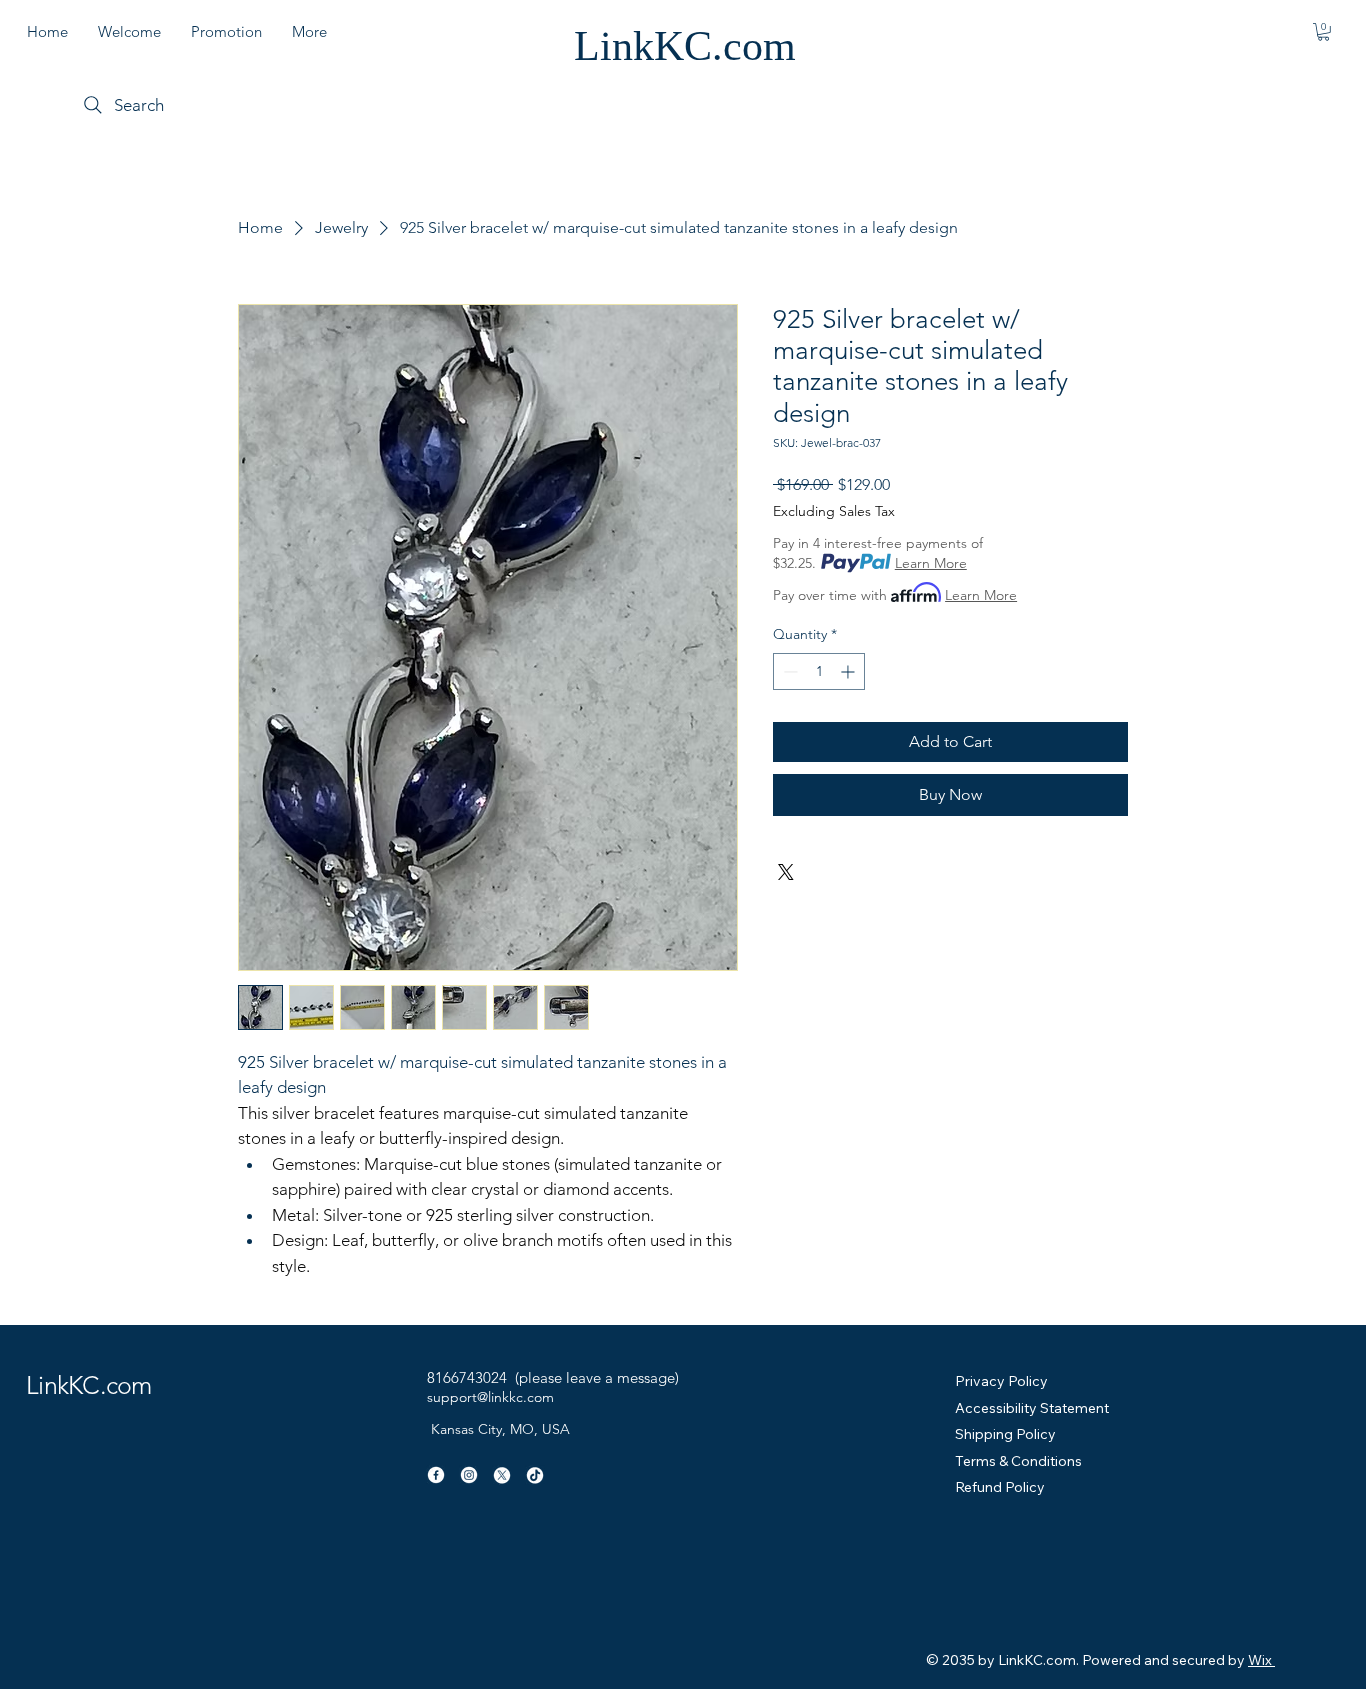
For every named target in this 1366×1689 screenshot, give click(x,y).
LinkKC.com (685, 46)
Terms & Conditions (1018, 1461)
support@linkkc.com (490, 1397)
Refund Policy (1000, 1487)
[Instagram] (469, 1475)
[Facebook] (436, 1475)
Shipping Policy (1005, 1434)
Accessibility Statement (1032, 1408)
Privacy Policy (1001, 1381)
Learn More (931, 563)
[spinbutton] (819, 671)
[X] (502, 1475)
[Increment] (849, 671)
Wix (1260, 1660)
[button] (1323, 32)
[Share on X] (786, 872)
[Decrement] (788, 671)
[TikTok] (535, 1475)
